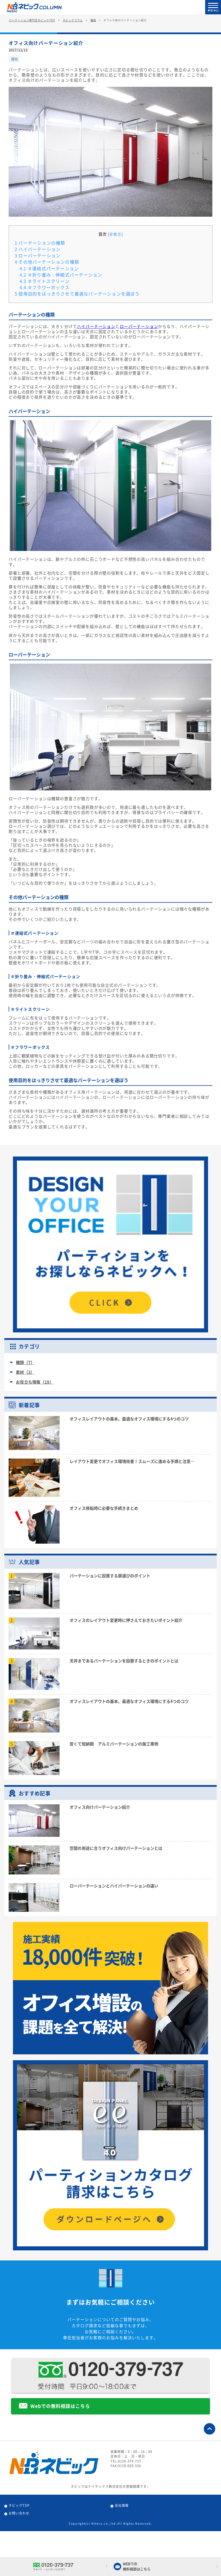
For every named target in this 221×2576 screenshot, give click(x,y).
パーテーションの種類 (40, 243)
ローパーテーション (38, 256)
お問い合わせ (19, 2513)
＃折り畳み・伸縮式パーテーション (61, 275)
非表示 (115, 234)
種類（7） (25, 1362)
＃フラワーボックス (45, 287)
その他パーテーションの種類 (47, 262)
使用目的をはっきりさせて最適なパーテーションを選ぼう (77, 294)
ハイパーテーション (38, 249)
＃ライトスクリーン (45, 281)
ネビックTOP (19, 2505)
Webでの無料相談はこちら (60, 2406)
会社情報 (122, 2505)
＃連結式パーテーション (49, 268)
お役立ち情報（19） (35, 1382)
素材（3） (25, 1372)
